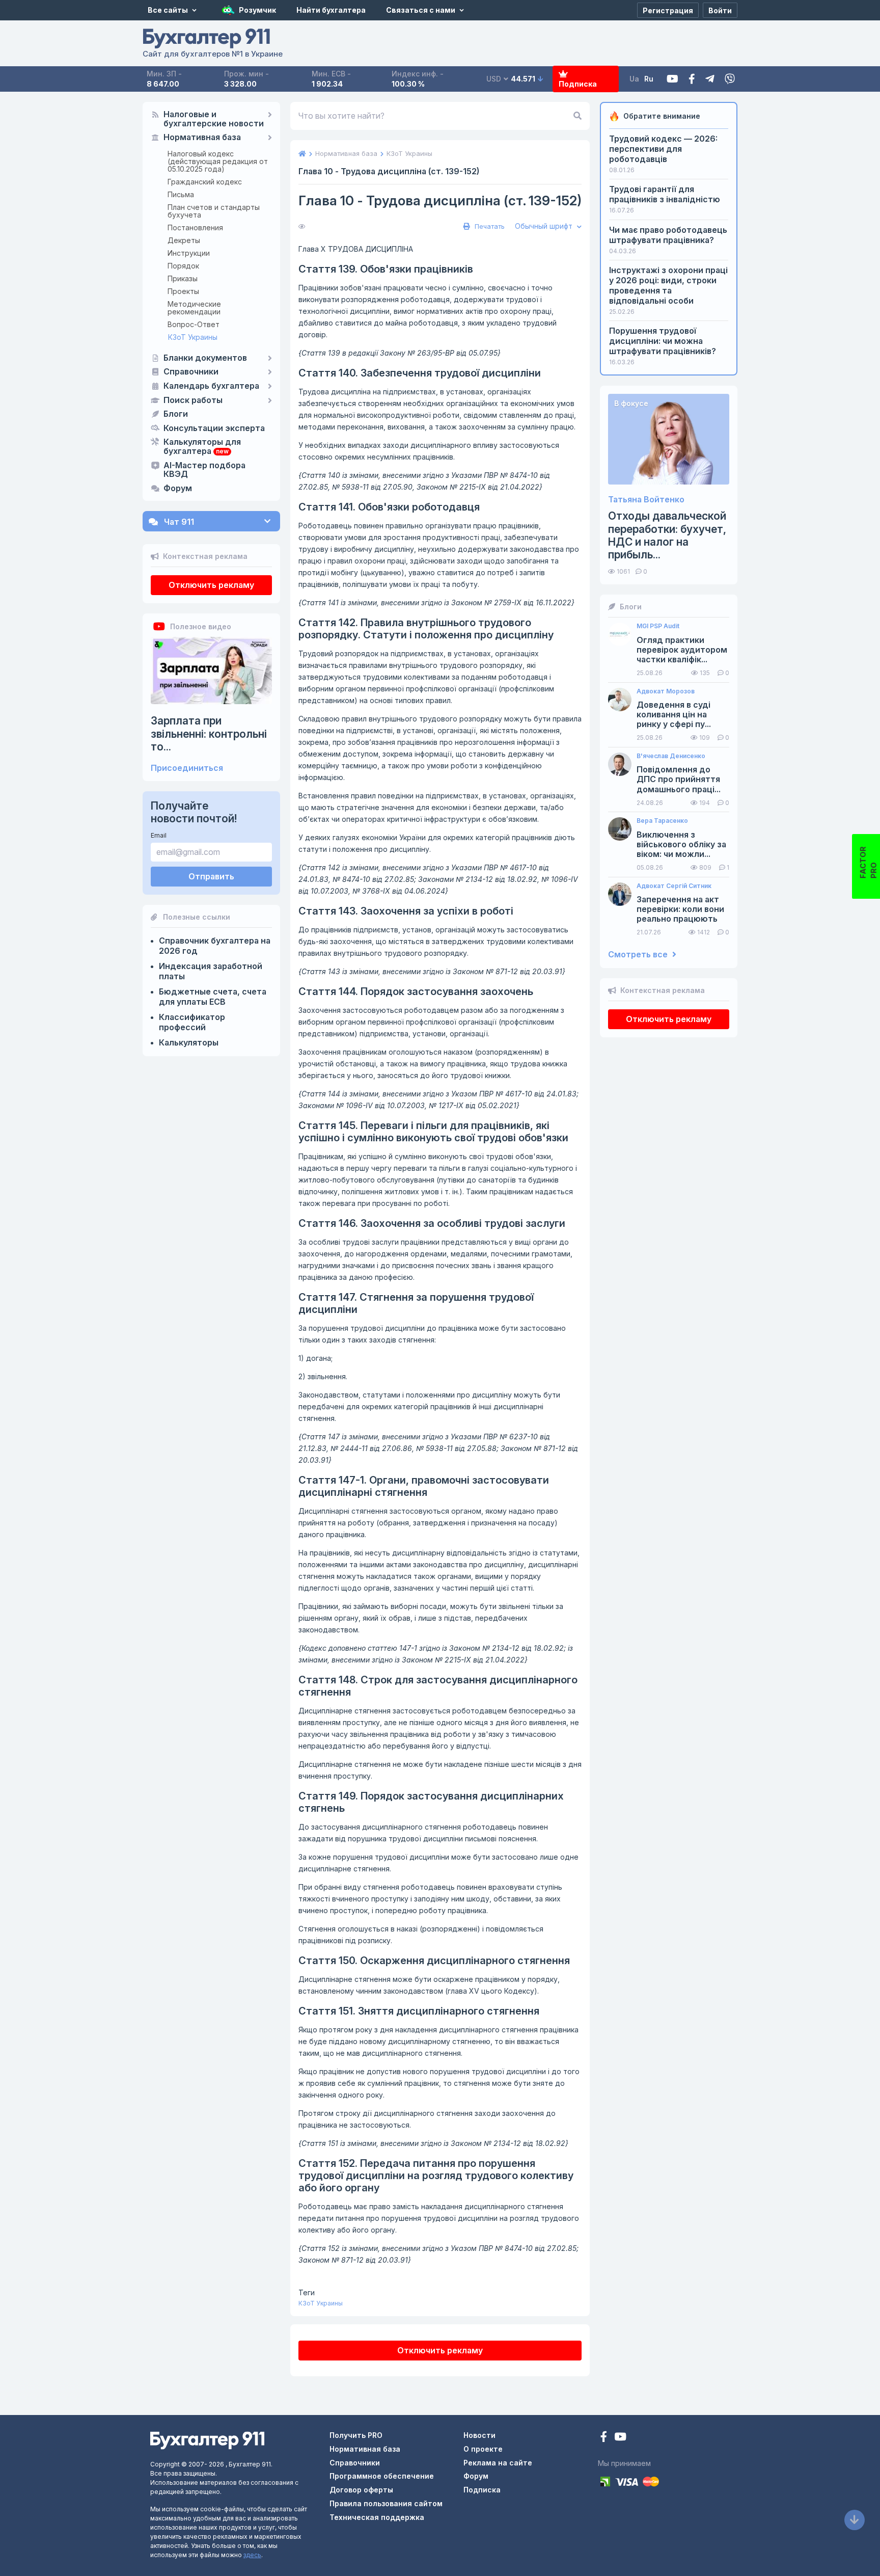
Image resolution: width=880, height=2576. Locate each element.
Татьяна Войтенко (646, 500)
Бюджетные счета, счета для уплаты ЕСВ (213, 997)
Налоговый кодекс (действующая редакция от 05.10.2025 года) (218, 161)
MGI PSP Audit (658, 626)
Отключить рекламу (211, 585)
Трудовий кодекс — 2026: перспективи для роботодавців (663, 149)
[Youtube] (672, 79)
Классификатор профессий (192, 1022)
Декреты (184, 240)
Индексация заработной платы (211, 971)
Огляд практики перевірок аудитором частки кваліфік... (682, 650)
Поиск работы (193, 400)
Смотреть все (639, 955)
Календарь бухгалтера (211, 386)
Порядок (183, 266)
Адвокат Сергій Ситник (674, 886)
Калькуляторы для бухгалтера (202, 447)
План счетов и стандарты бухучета (214, 211)
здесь (252, 2555)
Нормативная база (202, 138)
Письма (181, 194)
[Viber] (730, 79)
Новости (479, 2435)
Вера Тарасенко (662, 821)
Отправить (211, 876)
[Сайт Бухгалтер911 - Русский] (207, 2440)
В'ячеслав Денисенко (671, 756)
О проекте (483, 2449)
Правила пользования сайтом (386, 2503)
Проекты (183, 291)
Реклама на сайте (498, 2463)
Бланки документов (205, 358)
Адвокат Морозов (666, 691)
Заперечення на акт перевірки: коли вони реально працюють (680, 909)
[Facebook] (692, 79)
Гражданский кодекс (205, 182)
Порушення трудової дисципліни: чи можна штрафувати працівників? (663, 341)
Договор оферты (361, 2490)
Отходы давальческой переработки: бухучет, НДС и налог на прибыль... (667, 535)
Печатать (489, 226)
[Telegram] (710, 79)
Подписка (578, 84)
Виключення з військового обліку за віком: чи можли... (681, 844)
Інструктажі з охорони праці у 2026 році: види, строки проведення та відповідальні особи (668, 285)
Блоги (176, 414)
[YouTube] (620, 2438)
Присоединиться (187, 768)
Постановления (195, 227)
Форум (178, 489)
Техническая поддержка (377, 2517)
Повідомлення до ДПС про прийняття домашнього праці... (679, 779)
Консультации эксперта (214, 428)
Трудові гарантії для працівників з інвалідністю (665, 194)
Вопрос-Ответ (194, 324)
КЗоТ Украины (193, 337)
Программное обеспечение (382, 2476)
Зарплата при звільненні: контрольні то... (209, 733)
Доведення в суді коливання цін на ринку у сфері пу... (674, 715)
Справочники (191, 372)
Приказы (183, 278)
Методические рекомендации (194, 308)
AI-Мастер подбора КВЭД (204, 470)
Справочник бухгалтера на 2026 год (215, 946)
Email (159, 835)
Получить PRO (356, 2435)
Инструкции (189, 253)
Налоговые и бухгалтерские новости (214, 119)
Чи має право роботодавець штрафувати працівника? (668, 235)
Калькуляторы (189, 1042)
